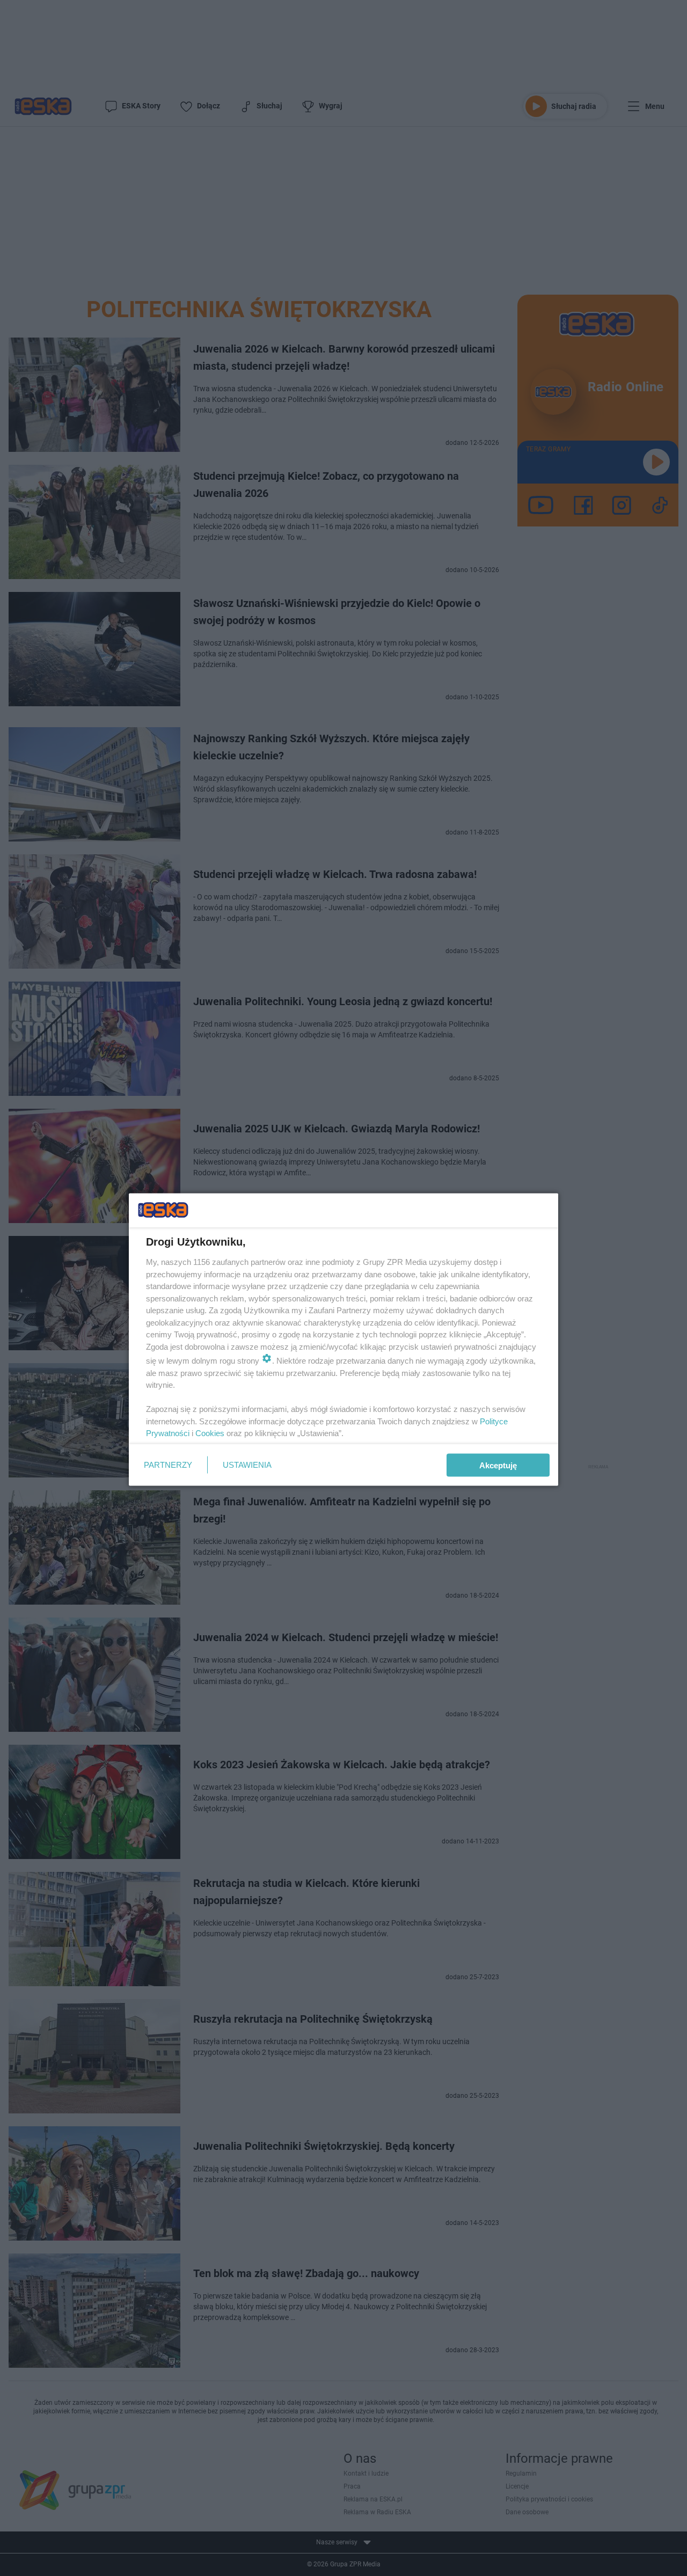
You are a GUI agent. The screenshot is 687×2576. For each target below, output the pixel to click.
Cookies (210, 1433)
